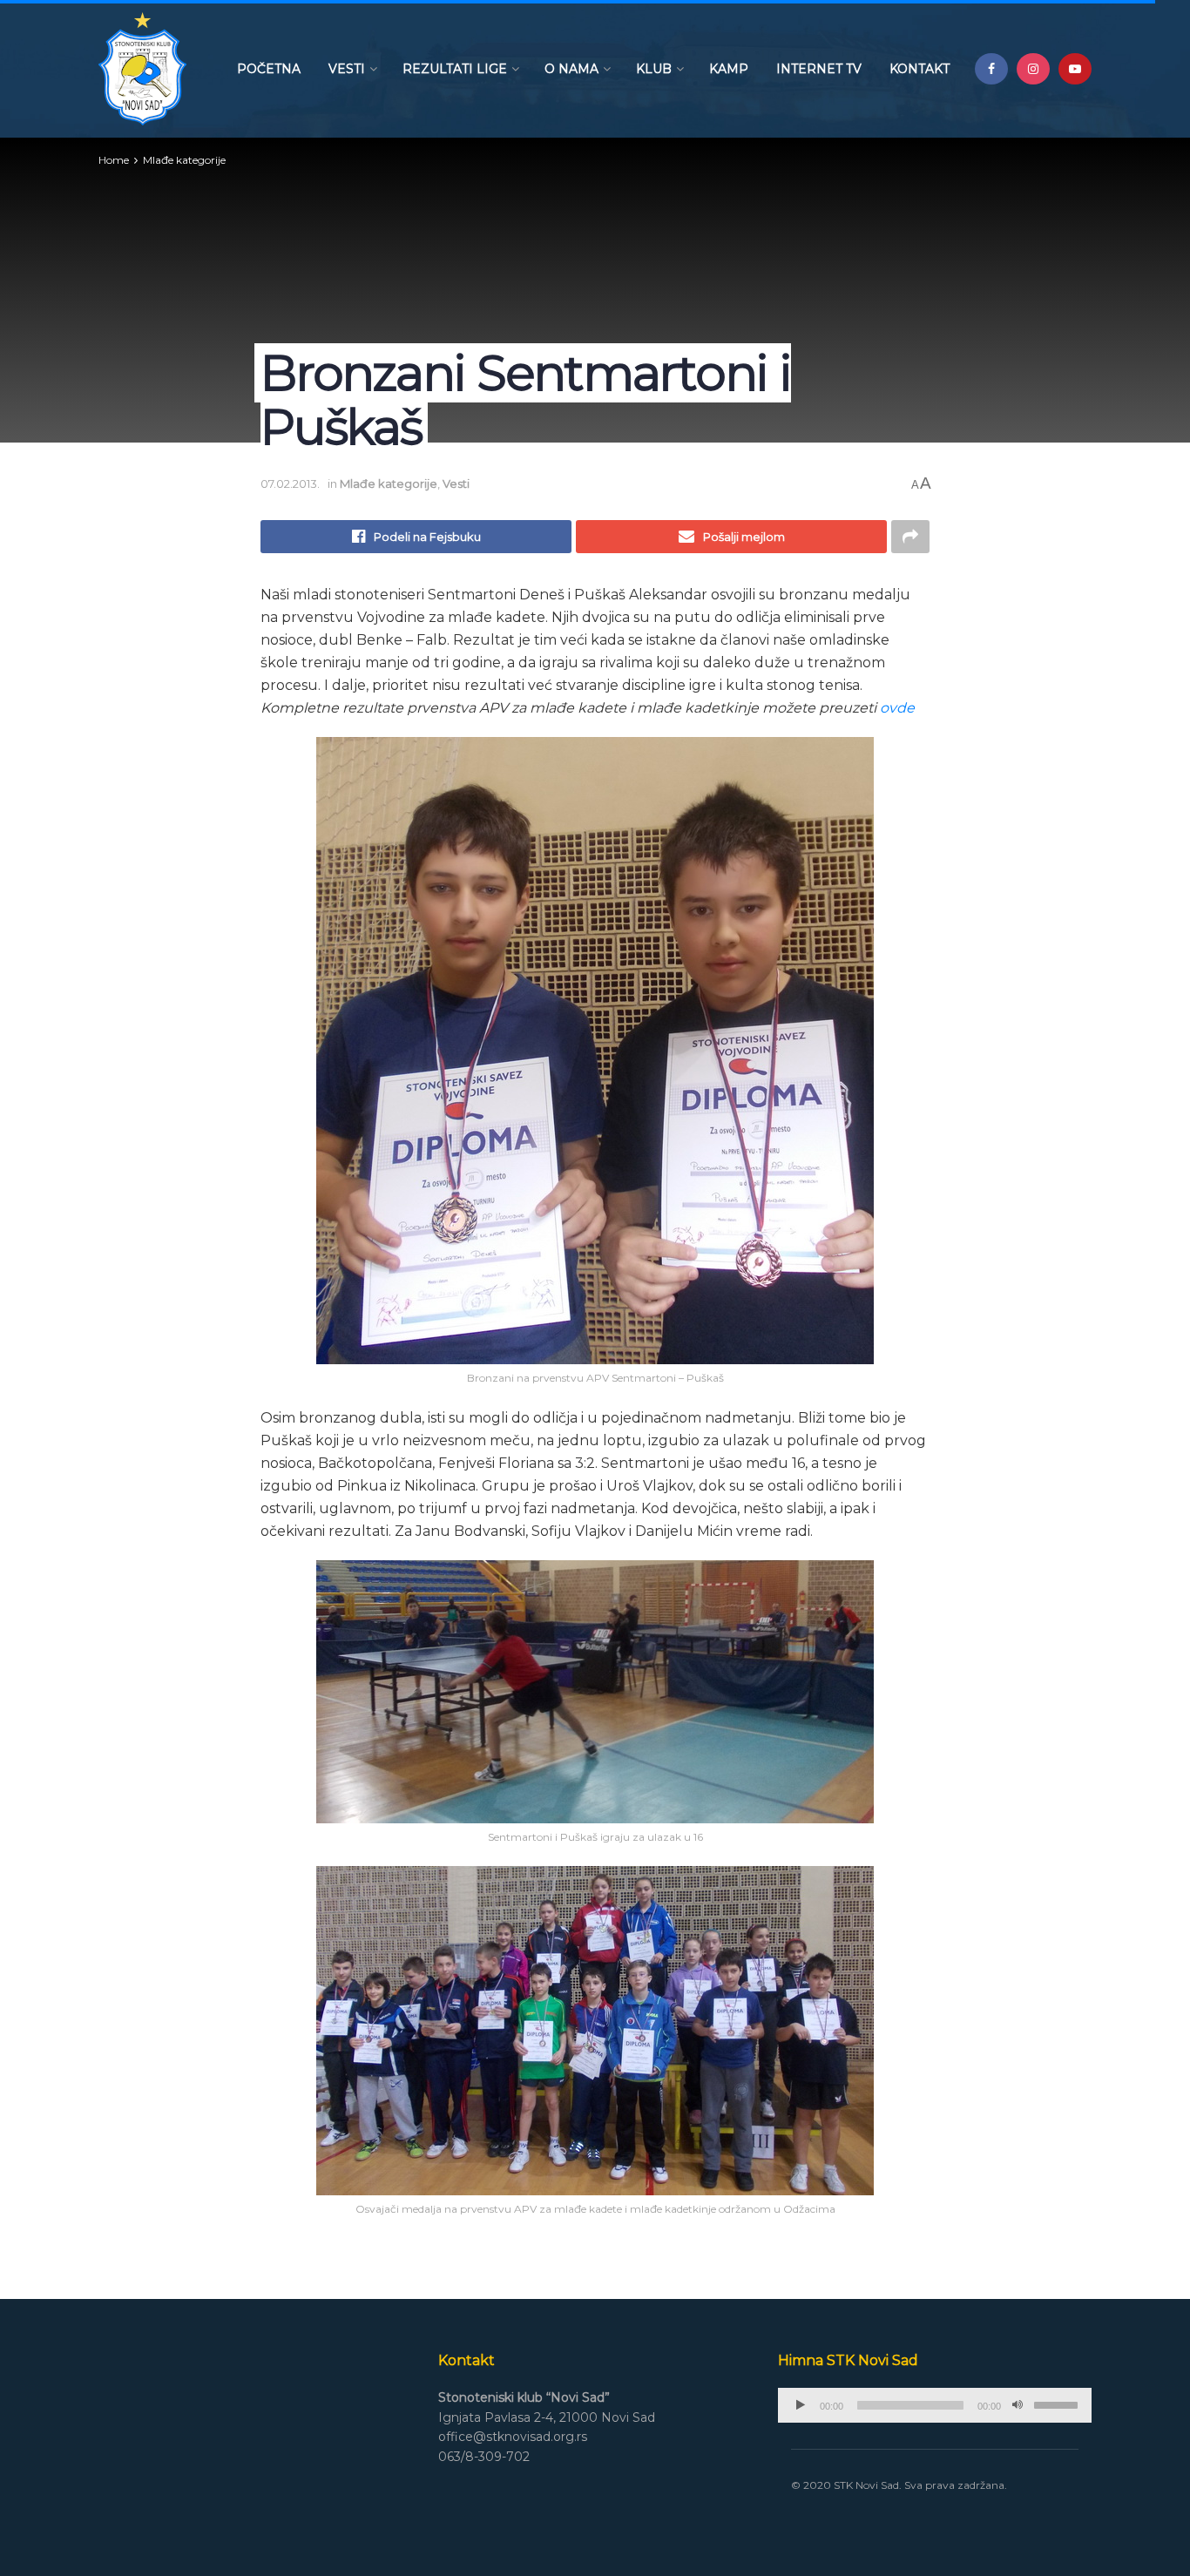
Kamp (729, 69)
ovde (897, 708)
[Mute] (1018, 2405)
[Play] (801, 2405)
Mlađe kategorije (184, 160)
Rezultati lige (455, 69)
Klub (654, 69)
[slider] (1058, 2404)
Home (114, 160)
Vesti (347, 69)
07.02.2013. (290, 483)
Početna (269, 69)
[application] (935, 2405)
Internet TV (819, 69)
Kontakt (920, 69)
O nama (571, 69)
